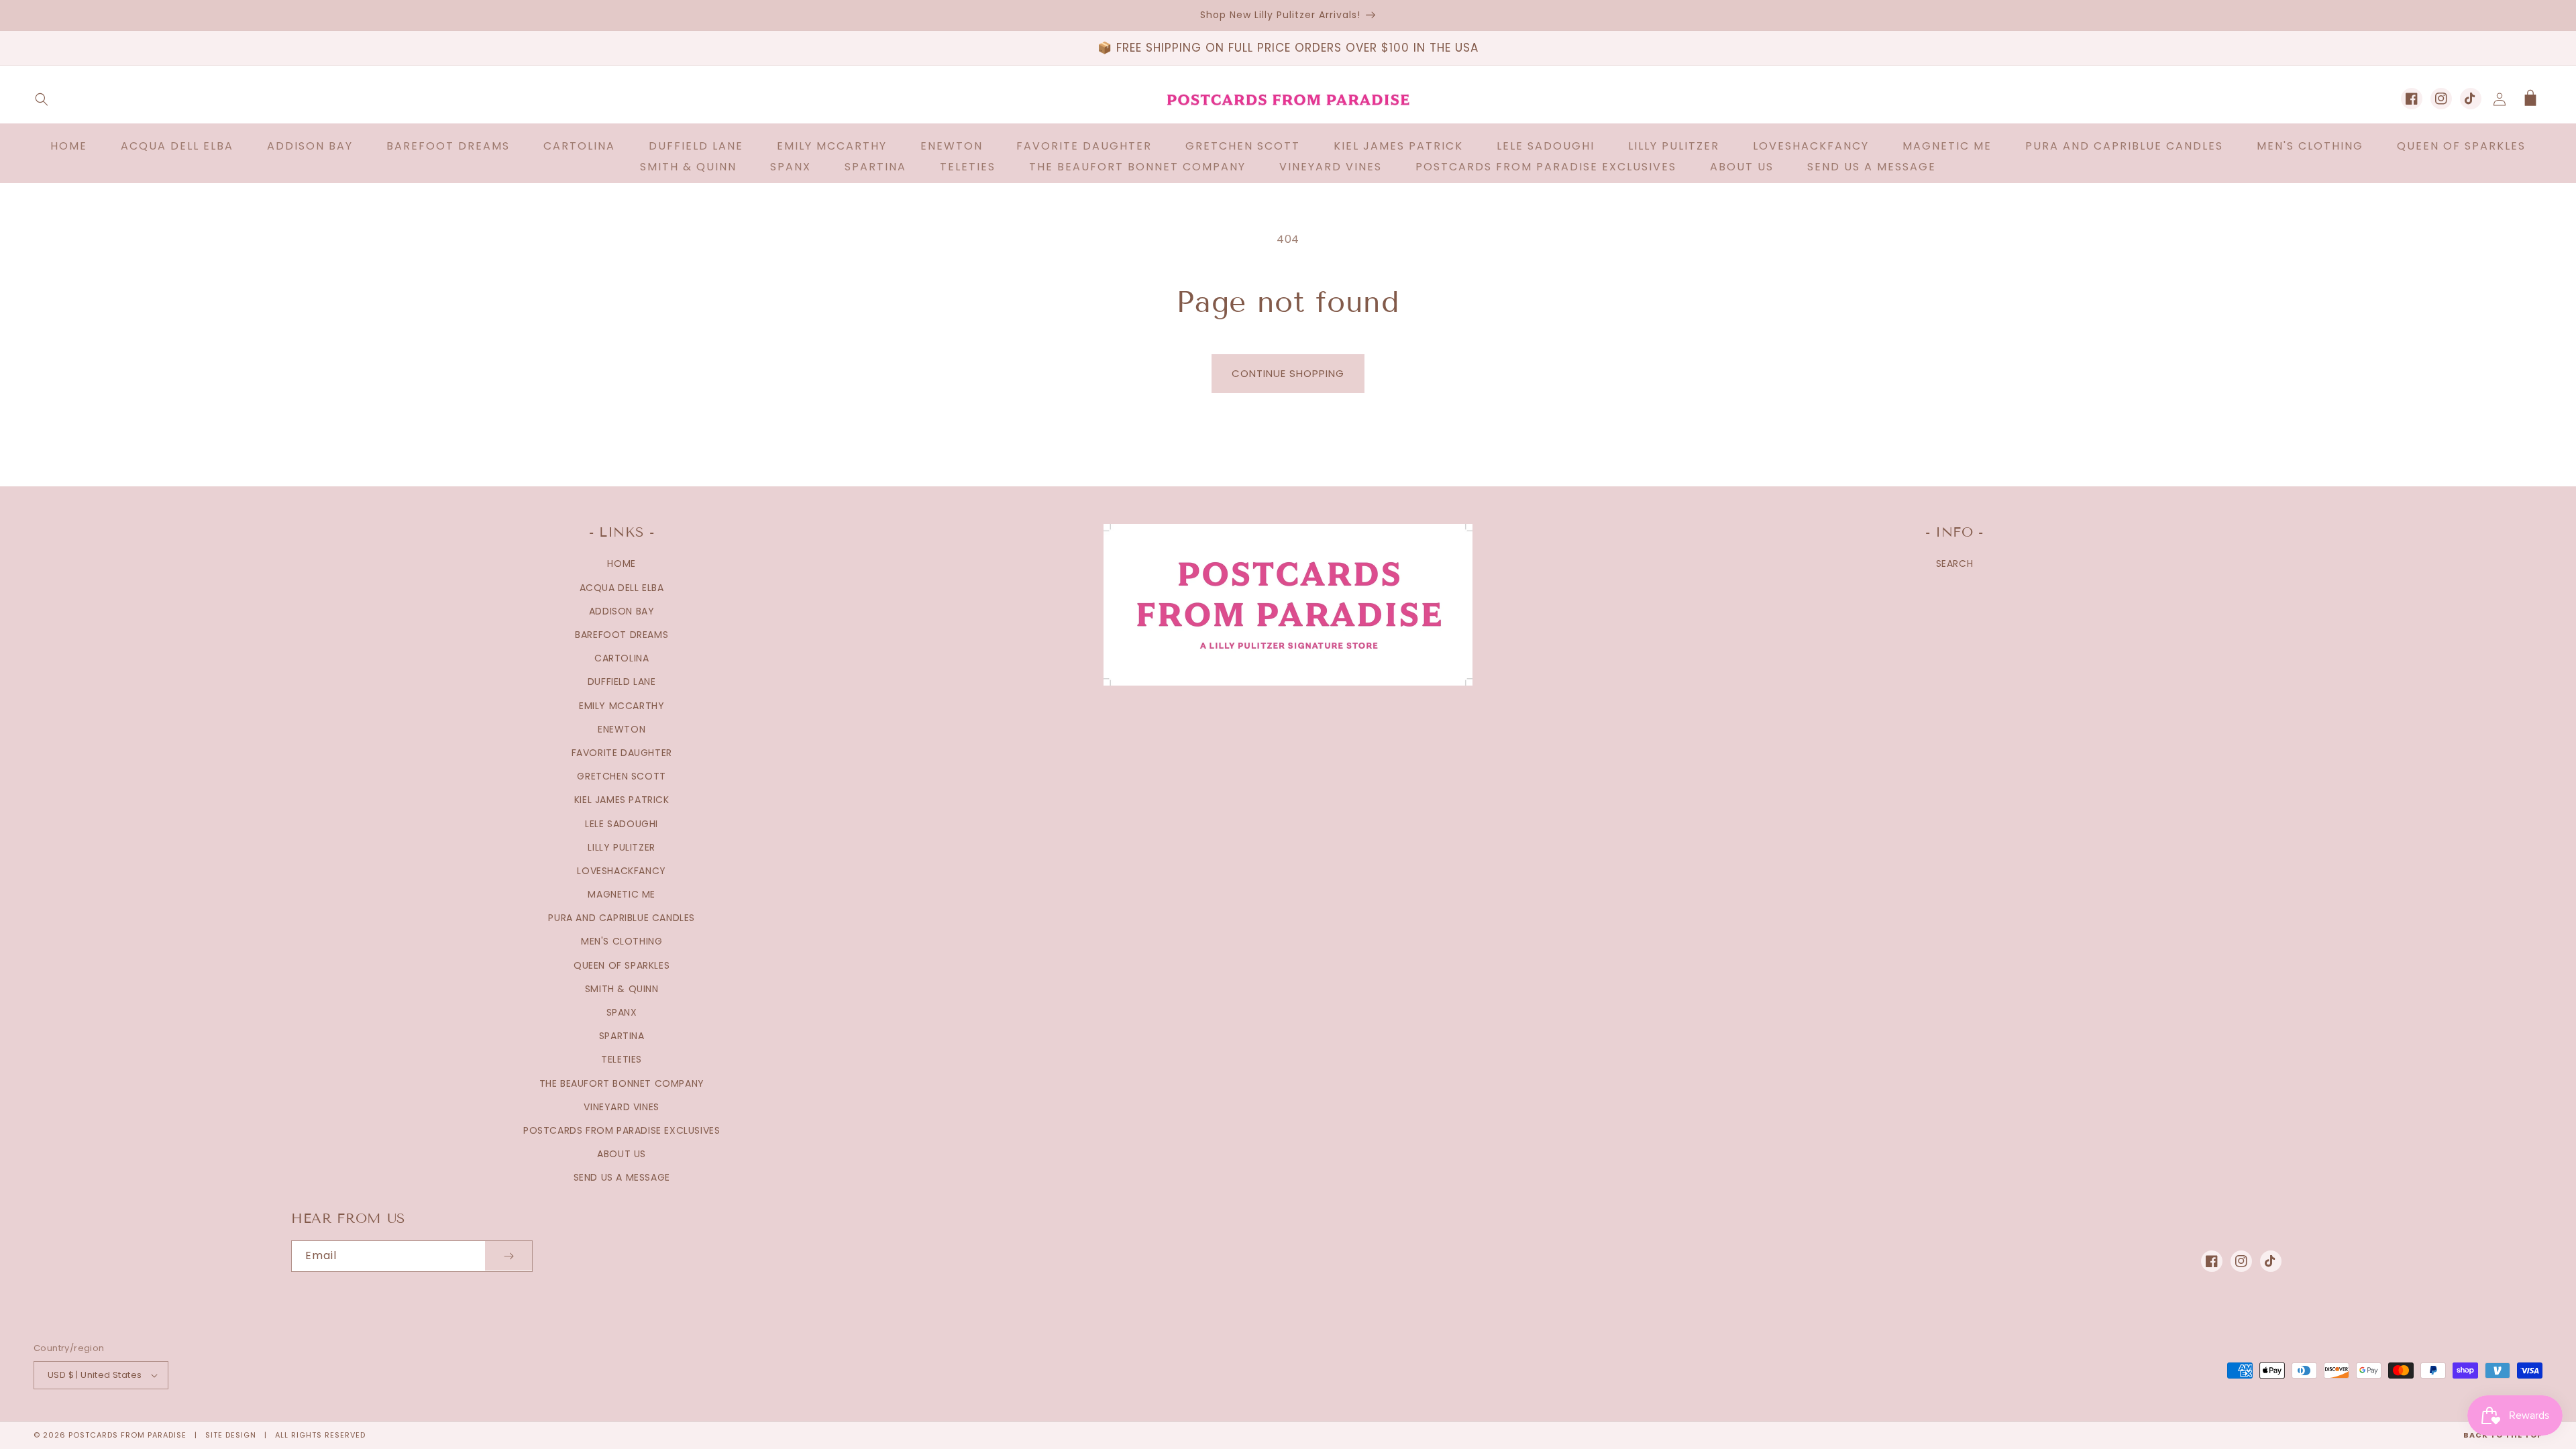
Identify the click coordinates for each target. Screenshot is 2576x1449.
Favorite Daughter (622, 753)
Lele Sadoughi (622, 824)
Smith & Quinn (622, 989)
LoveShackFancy (621, 871)
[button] (42, 99)
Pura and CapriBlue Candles (622, 918)
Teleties (622, 1059)
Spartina (622, 1036)
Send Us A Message (622, 1177)
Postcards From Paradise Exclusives (622, 1130)
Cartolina (622, 658)
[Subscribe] (508, 1256)
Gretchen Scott (621, 776)
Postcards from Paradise (127, 1435)
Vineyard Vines (621, 1107)
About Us (622, 1154)
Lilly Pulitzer (621, 847)
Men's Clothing (622, 941)
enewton (622, 729)
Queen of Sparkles (622, 965)
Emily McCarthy (622, 706)
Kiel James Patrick (622, 800)
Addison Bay (622, 611)
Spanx (622, 1012)
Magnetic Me (622, 894)
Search (1955, 563)
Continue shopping (1288, 373)
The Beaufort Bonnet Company (622, 1083)
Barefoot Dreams (622, 635)
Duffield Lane (622, 682)
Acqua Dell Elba (622, 588)
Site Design (231, 1435)
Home (621, 563)
